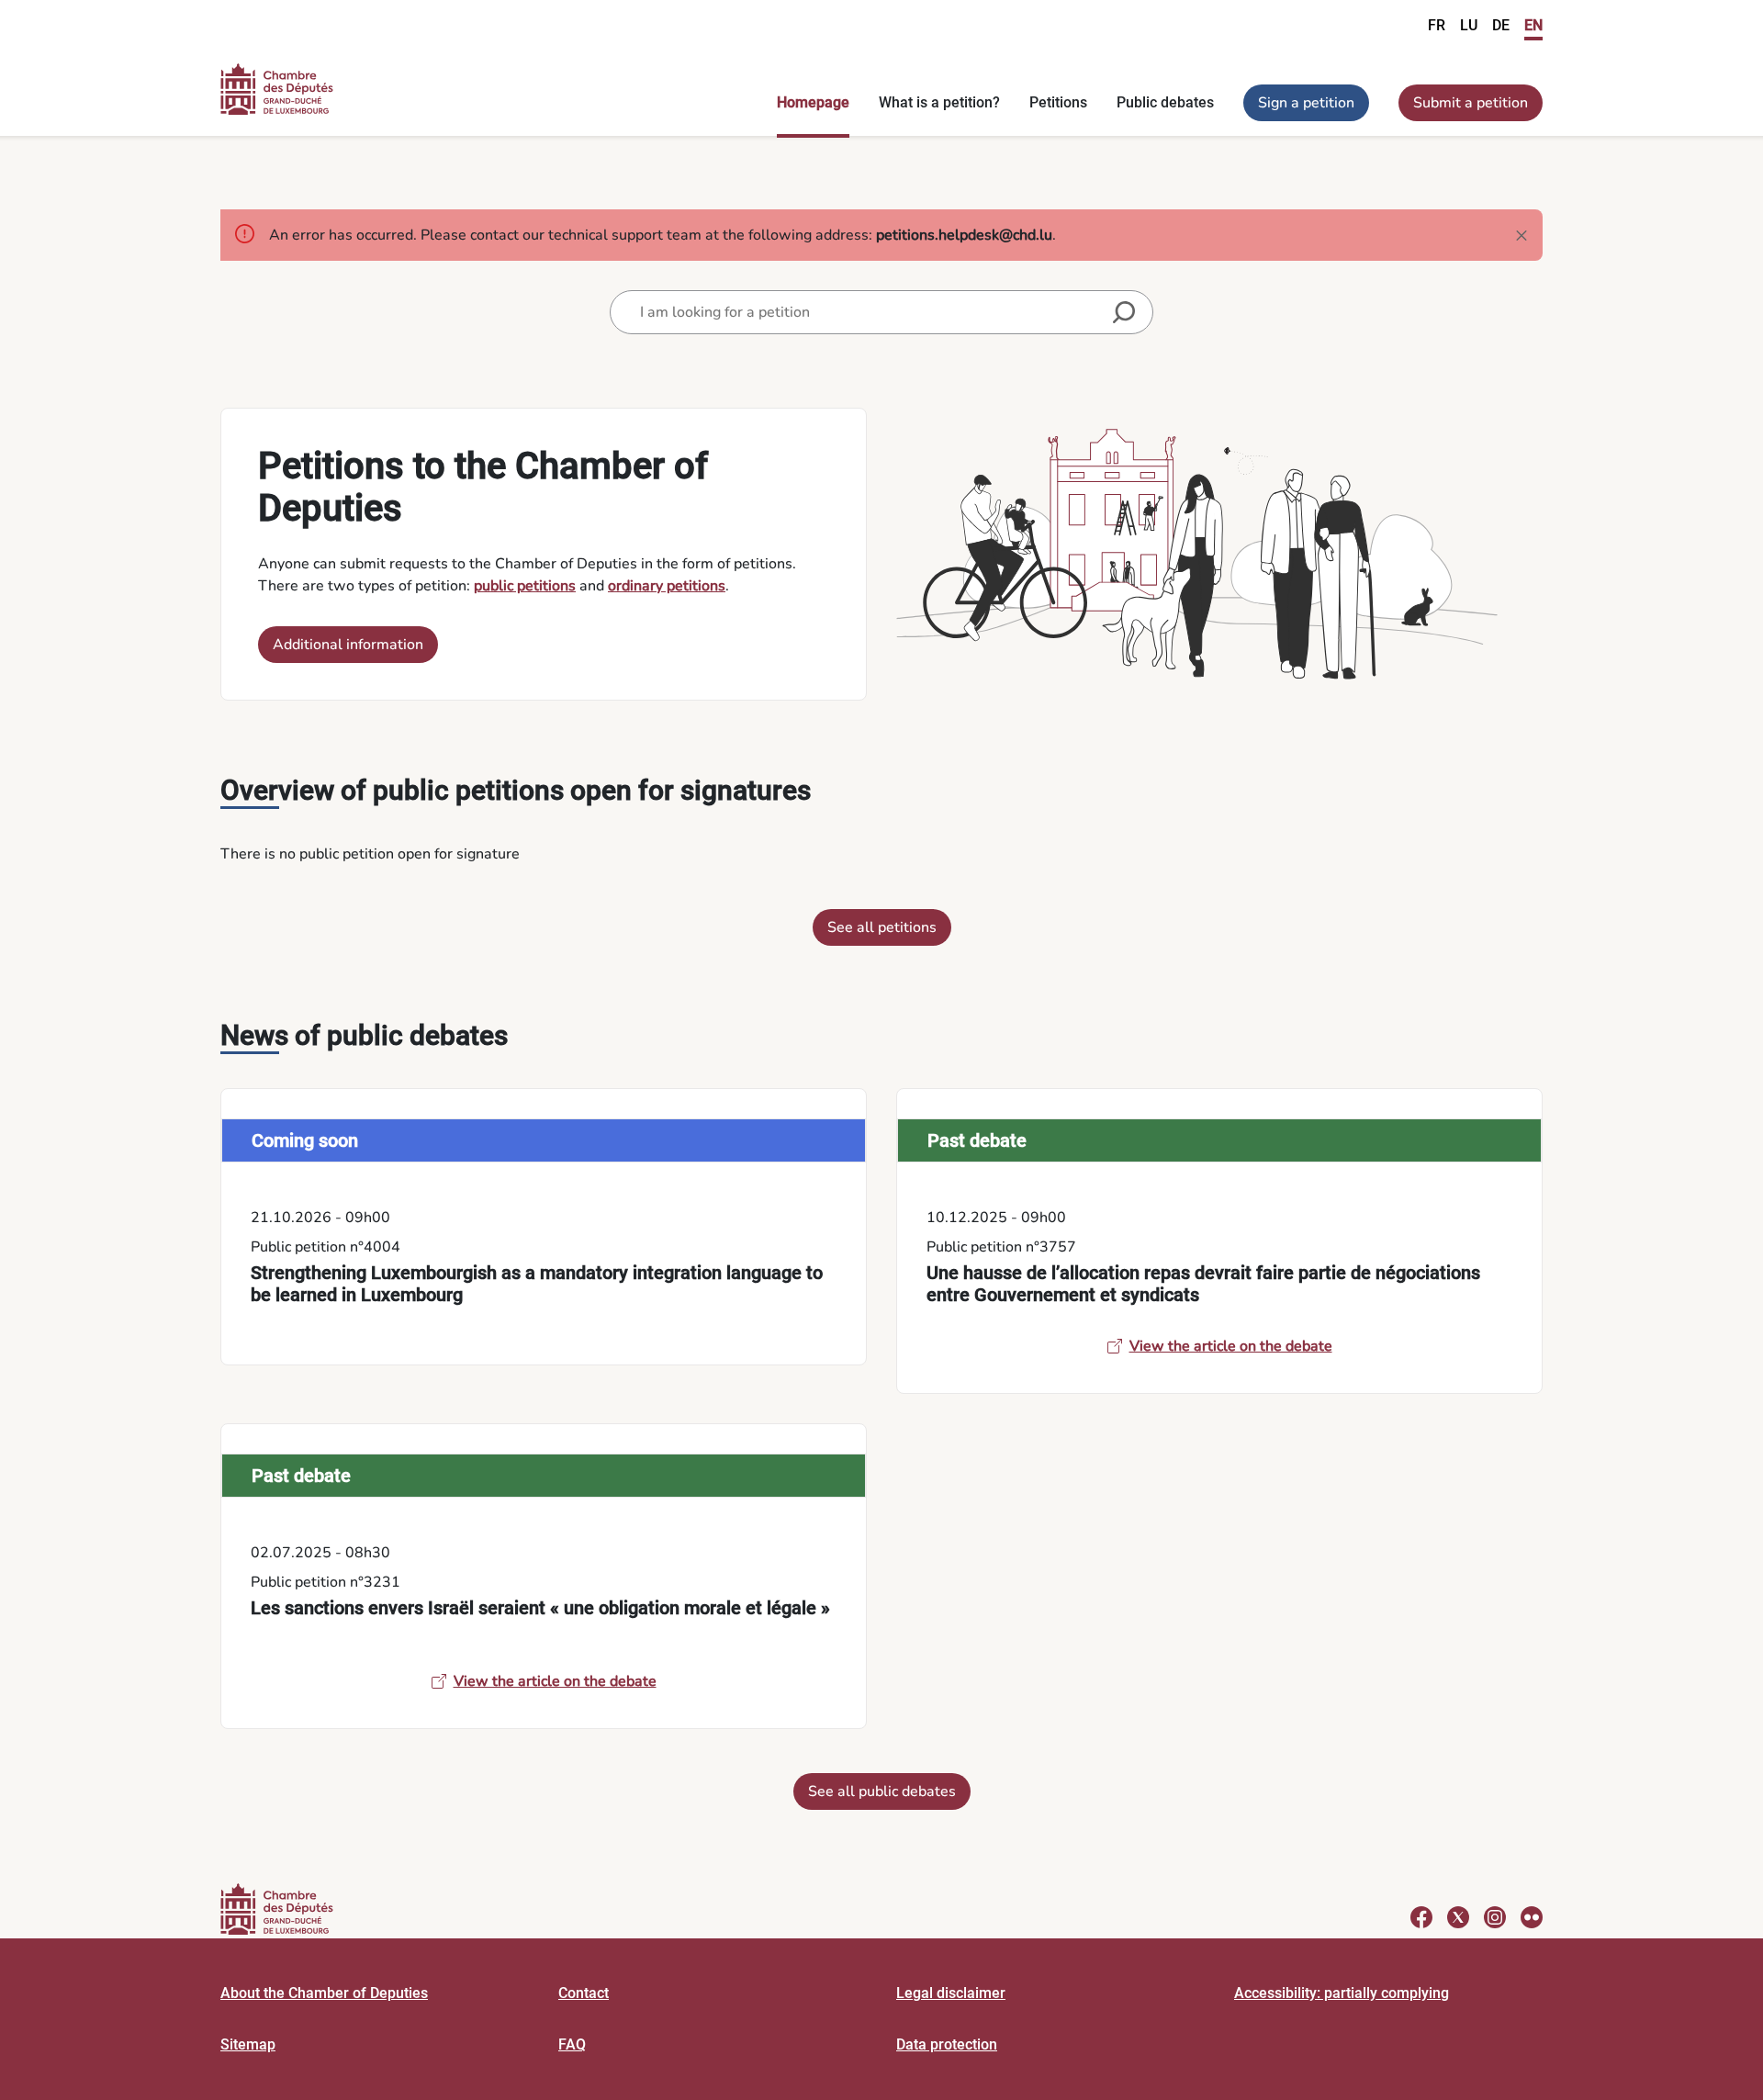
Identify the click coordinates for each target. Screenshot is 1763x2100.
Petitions (1058, 102)
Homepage (813, 102)
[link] (544, 1227)
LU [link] (1469, 25)
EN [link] (1533, 25)
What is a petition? (939, 102)
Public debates (1165, 102)
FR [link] (1437, 25)
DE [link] (1501, 25)
